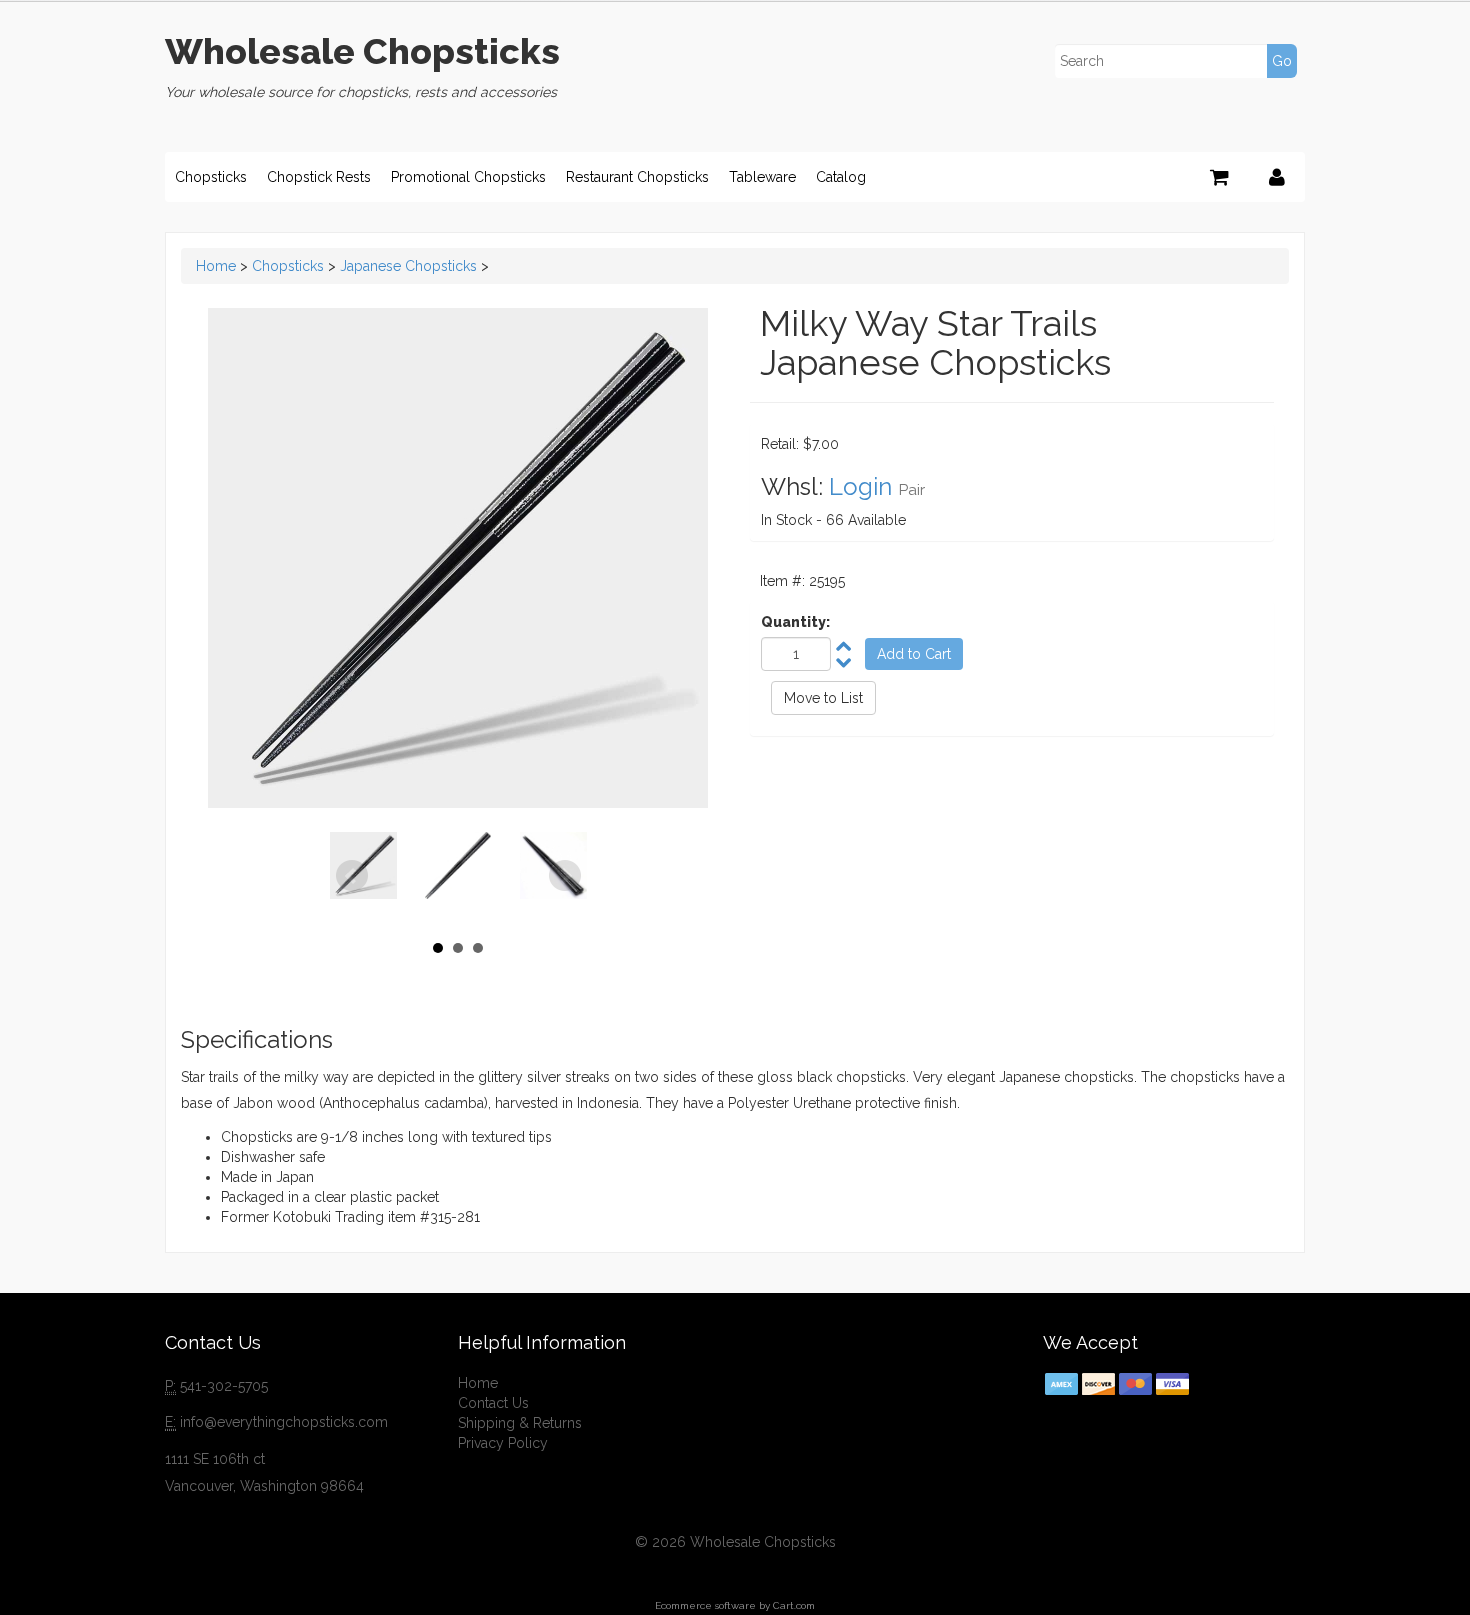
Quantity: (795, 622)
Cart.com (794, 1605)
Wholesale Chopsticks (362, 51)
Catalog (841, 177)
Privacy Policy (503, 1443)
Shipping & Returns (520, 1423)
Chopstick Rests (319, 177)
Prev (352, 876)
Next (565, 876)
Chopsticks (211, 177)
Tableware (762, 177)
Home (216, 266)
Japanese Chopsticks (408, 266)
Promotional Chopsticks (468, 177)
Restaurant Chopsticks (637, 177)
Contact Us (493, 1403)
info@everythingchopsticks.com (284, 1422)
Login (860, 486)
